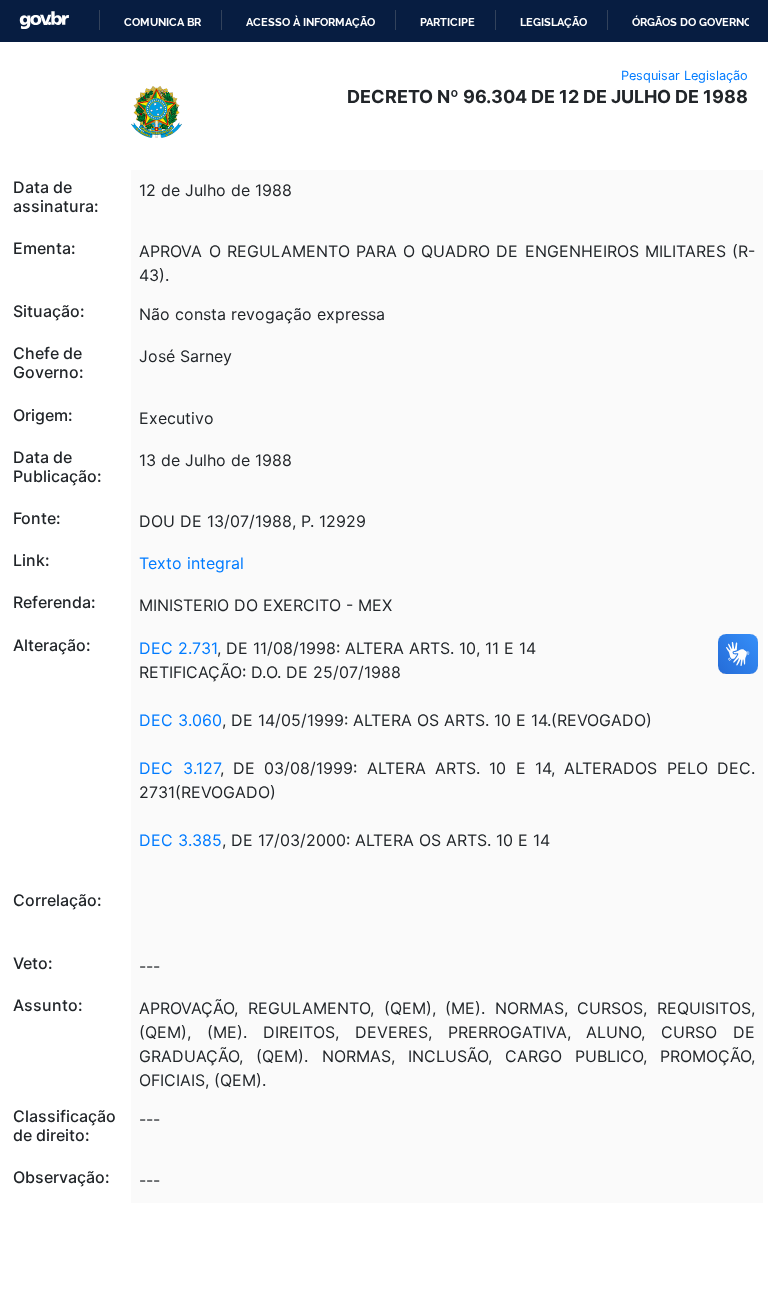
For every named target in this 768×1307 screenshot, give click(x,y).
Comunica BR (162, 22)
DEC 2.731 (178, 648)
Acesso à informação (310, 22)
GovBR (44, 20)
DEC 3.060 (180, 720)
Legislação (553, 22)
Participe (447, 22)
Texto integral (191, 563)
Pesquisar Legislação (684, 75)
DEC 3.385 (180, 840)
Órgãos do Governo (692, 22)
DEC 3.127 (179, 768)
